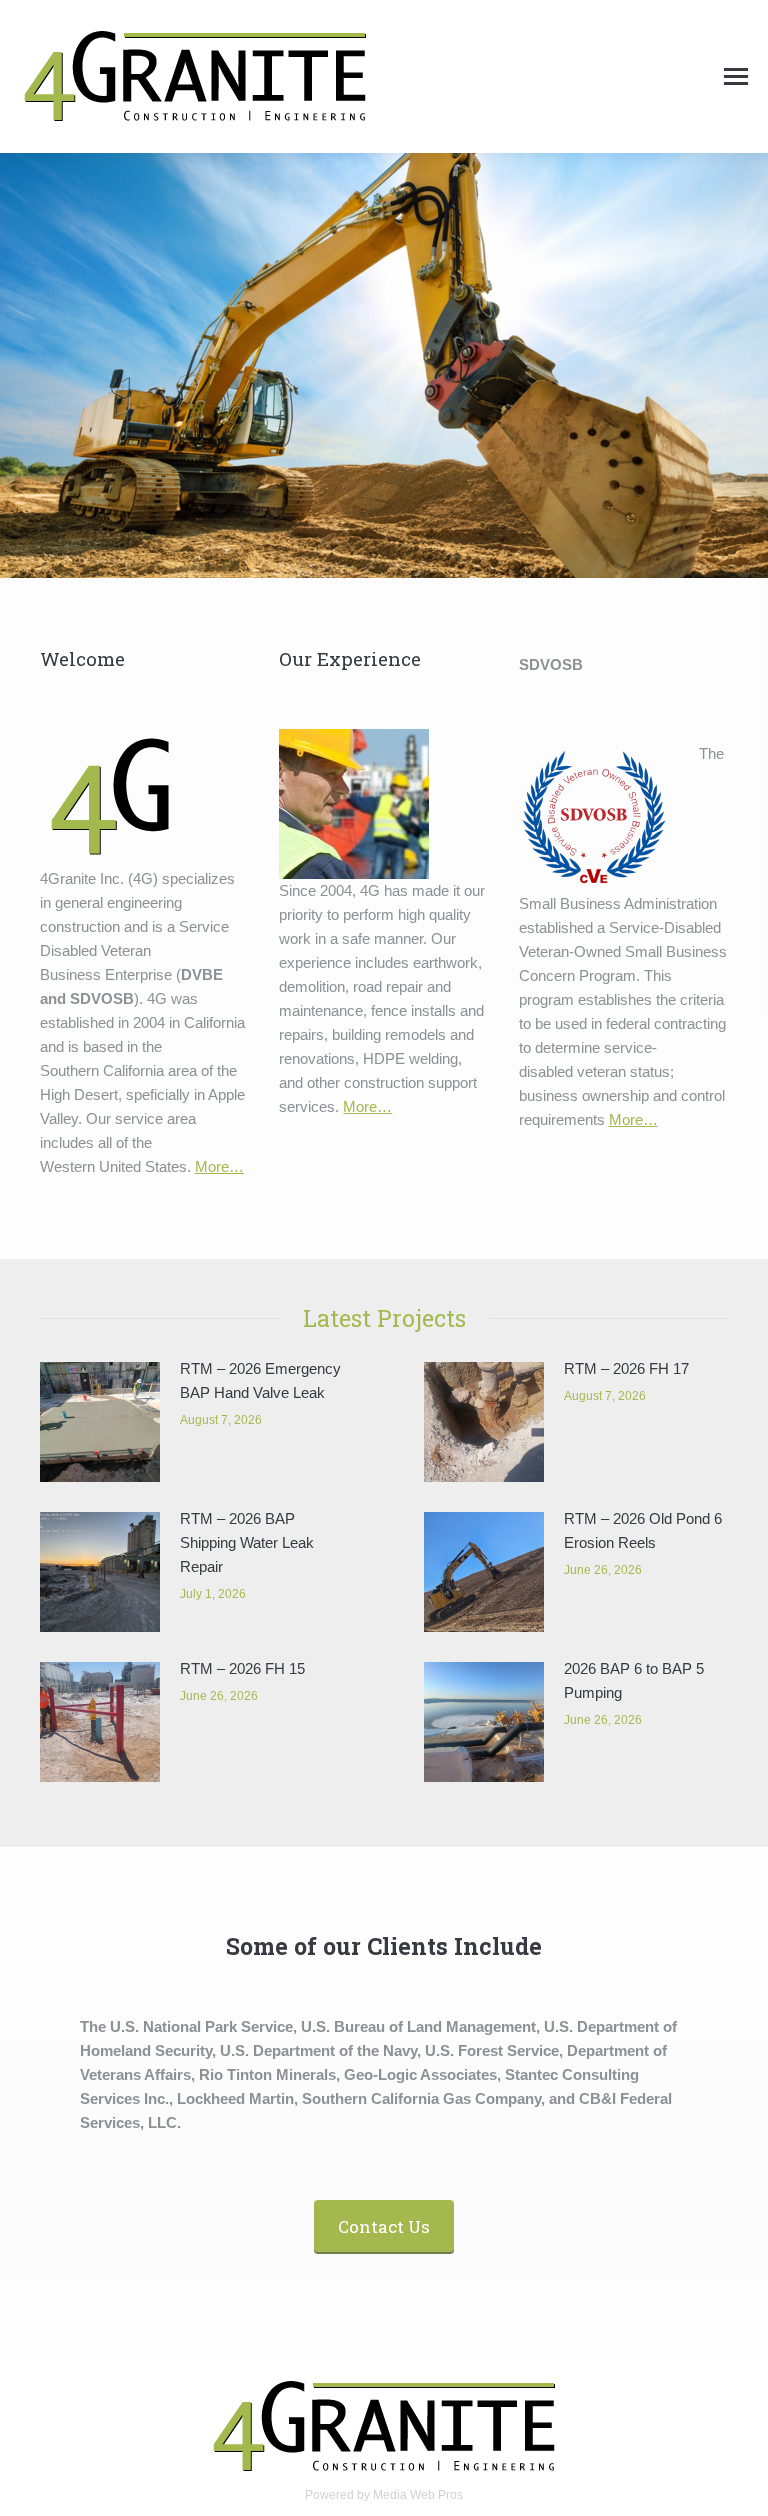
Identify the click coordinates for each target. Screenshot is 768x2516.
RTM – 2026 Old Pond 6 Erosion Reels (643, 1530)
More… (219, 1166)
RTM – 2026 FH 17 (626, 1368)
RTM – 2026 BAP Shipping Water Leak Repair (247, 1542)
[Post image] (100, 1422)
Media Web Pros (418, 2495)
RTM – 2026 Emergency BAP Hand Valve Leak (260, 1380)
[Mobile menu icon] (736, 76)
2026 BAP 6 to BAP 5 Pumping (634, 1680)
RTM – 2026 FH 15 (242, 1668)
